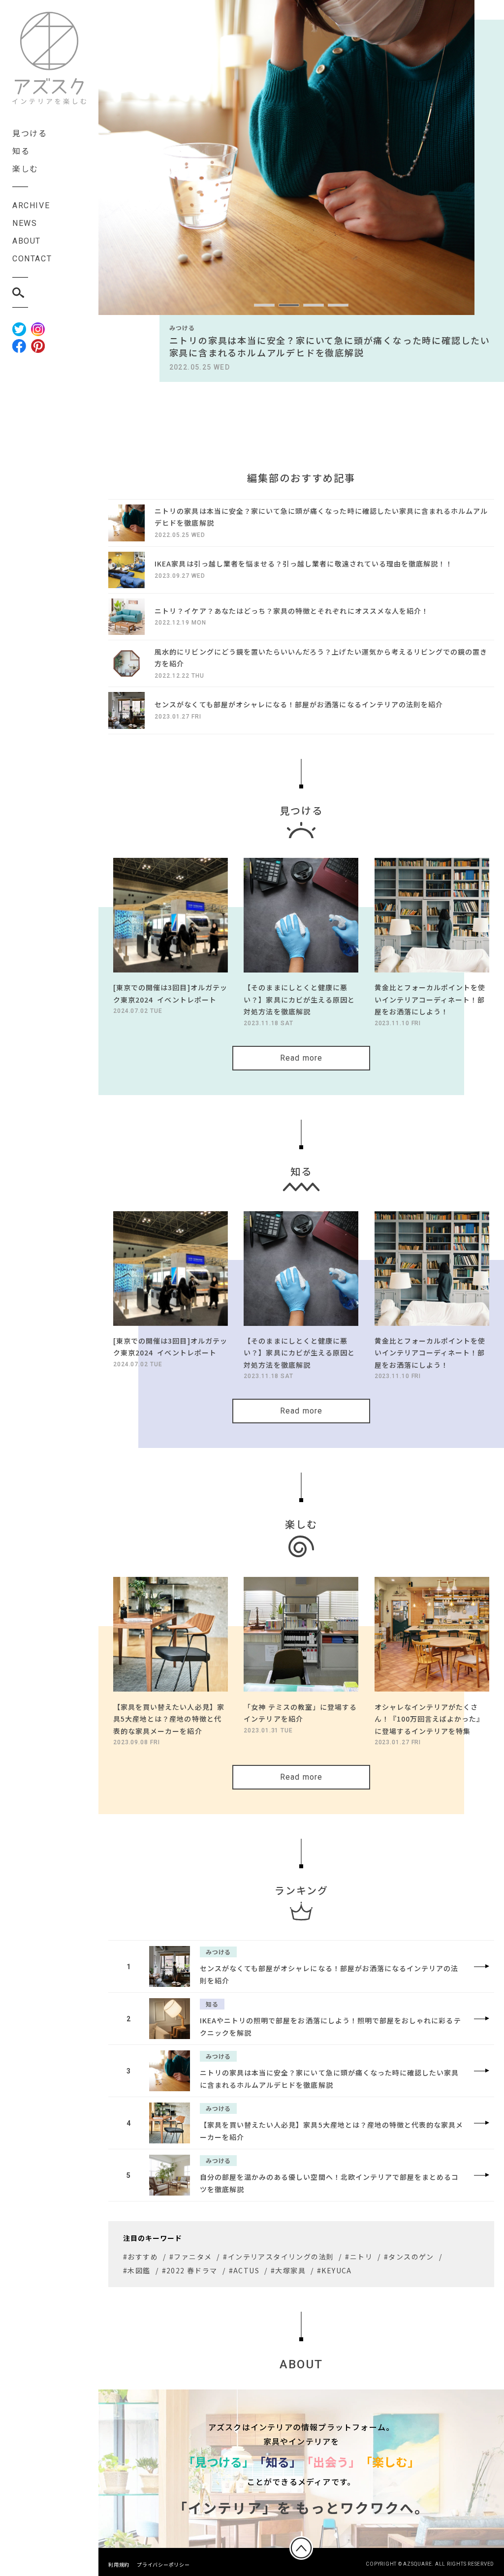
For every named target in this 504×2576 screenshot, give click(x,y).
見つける (30, 133)
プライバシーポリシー (163, 2564)
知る (21, 151)
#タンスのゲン (409, 2257)
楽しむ (25, 168)
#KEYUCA (334, 2270)
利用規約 (119, 2564)
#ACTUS (244, 2270)
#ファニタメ (190, 2257)
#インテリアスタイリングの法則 (278, 2257)
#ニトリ (359, 2257)
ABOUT (27, 241)
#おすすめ (141, 2257)
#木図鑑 (137, 2270)
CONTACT (32, 259)
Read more (301, 1058)
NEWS (25, 223)
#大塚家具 (288, 2270)
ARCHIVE (31, 205)
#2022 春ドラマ (190, 2270)
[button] (264, 305)
